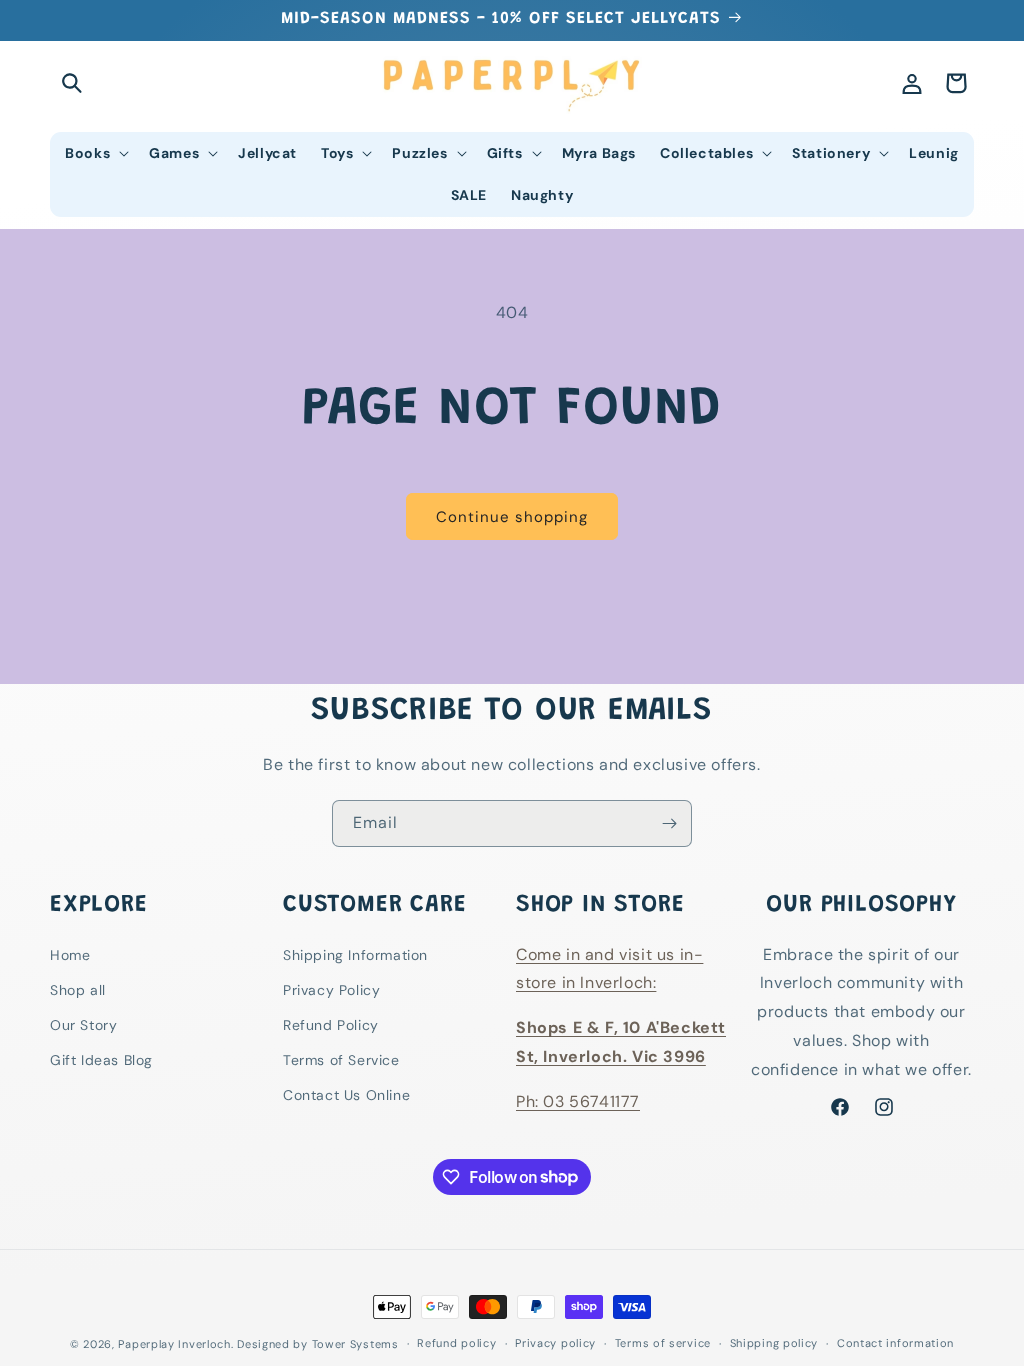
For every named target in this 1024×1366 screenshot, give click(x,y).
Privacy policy (555, 1343)
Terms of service (663, 1343)
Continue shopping (512, 517)
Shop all (78, 990)
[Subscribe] (669, 823)
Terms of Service (341, 1060)
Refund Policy (331, 1025)
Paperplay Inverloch (174, 1344)
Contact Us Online (346, 1095)
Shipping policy (774, 1343)
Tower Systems (355, 1344)
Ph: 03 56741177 (578, 1101)
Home (70, 955)
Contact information (895, 1343)
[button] (72, 83)
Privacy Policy (331, 990)
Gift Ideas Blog (101, 1060)
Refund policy (456, 1343)
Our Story (83, 1025)
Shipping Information (355, 955)
